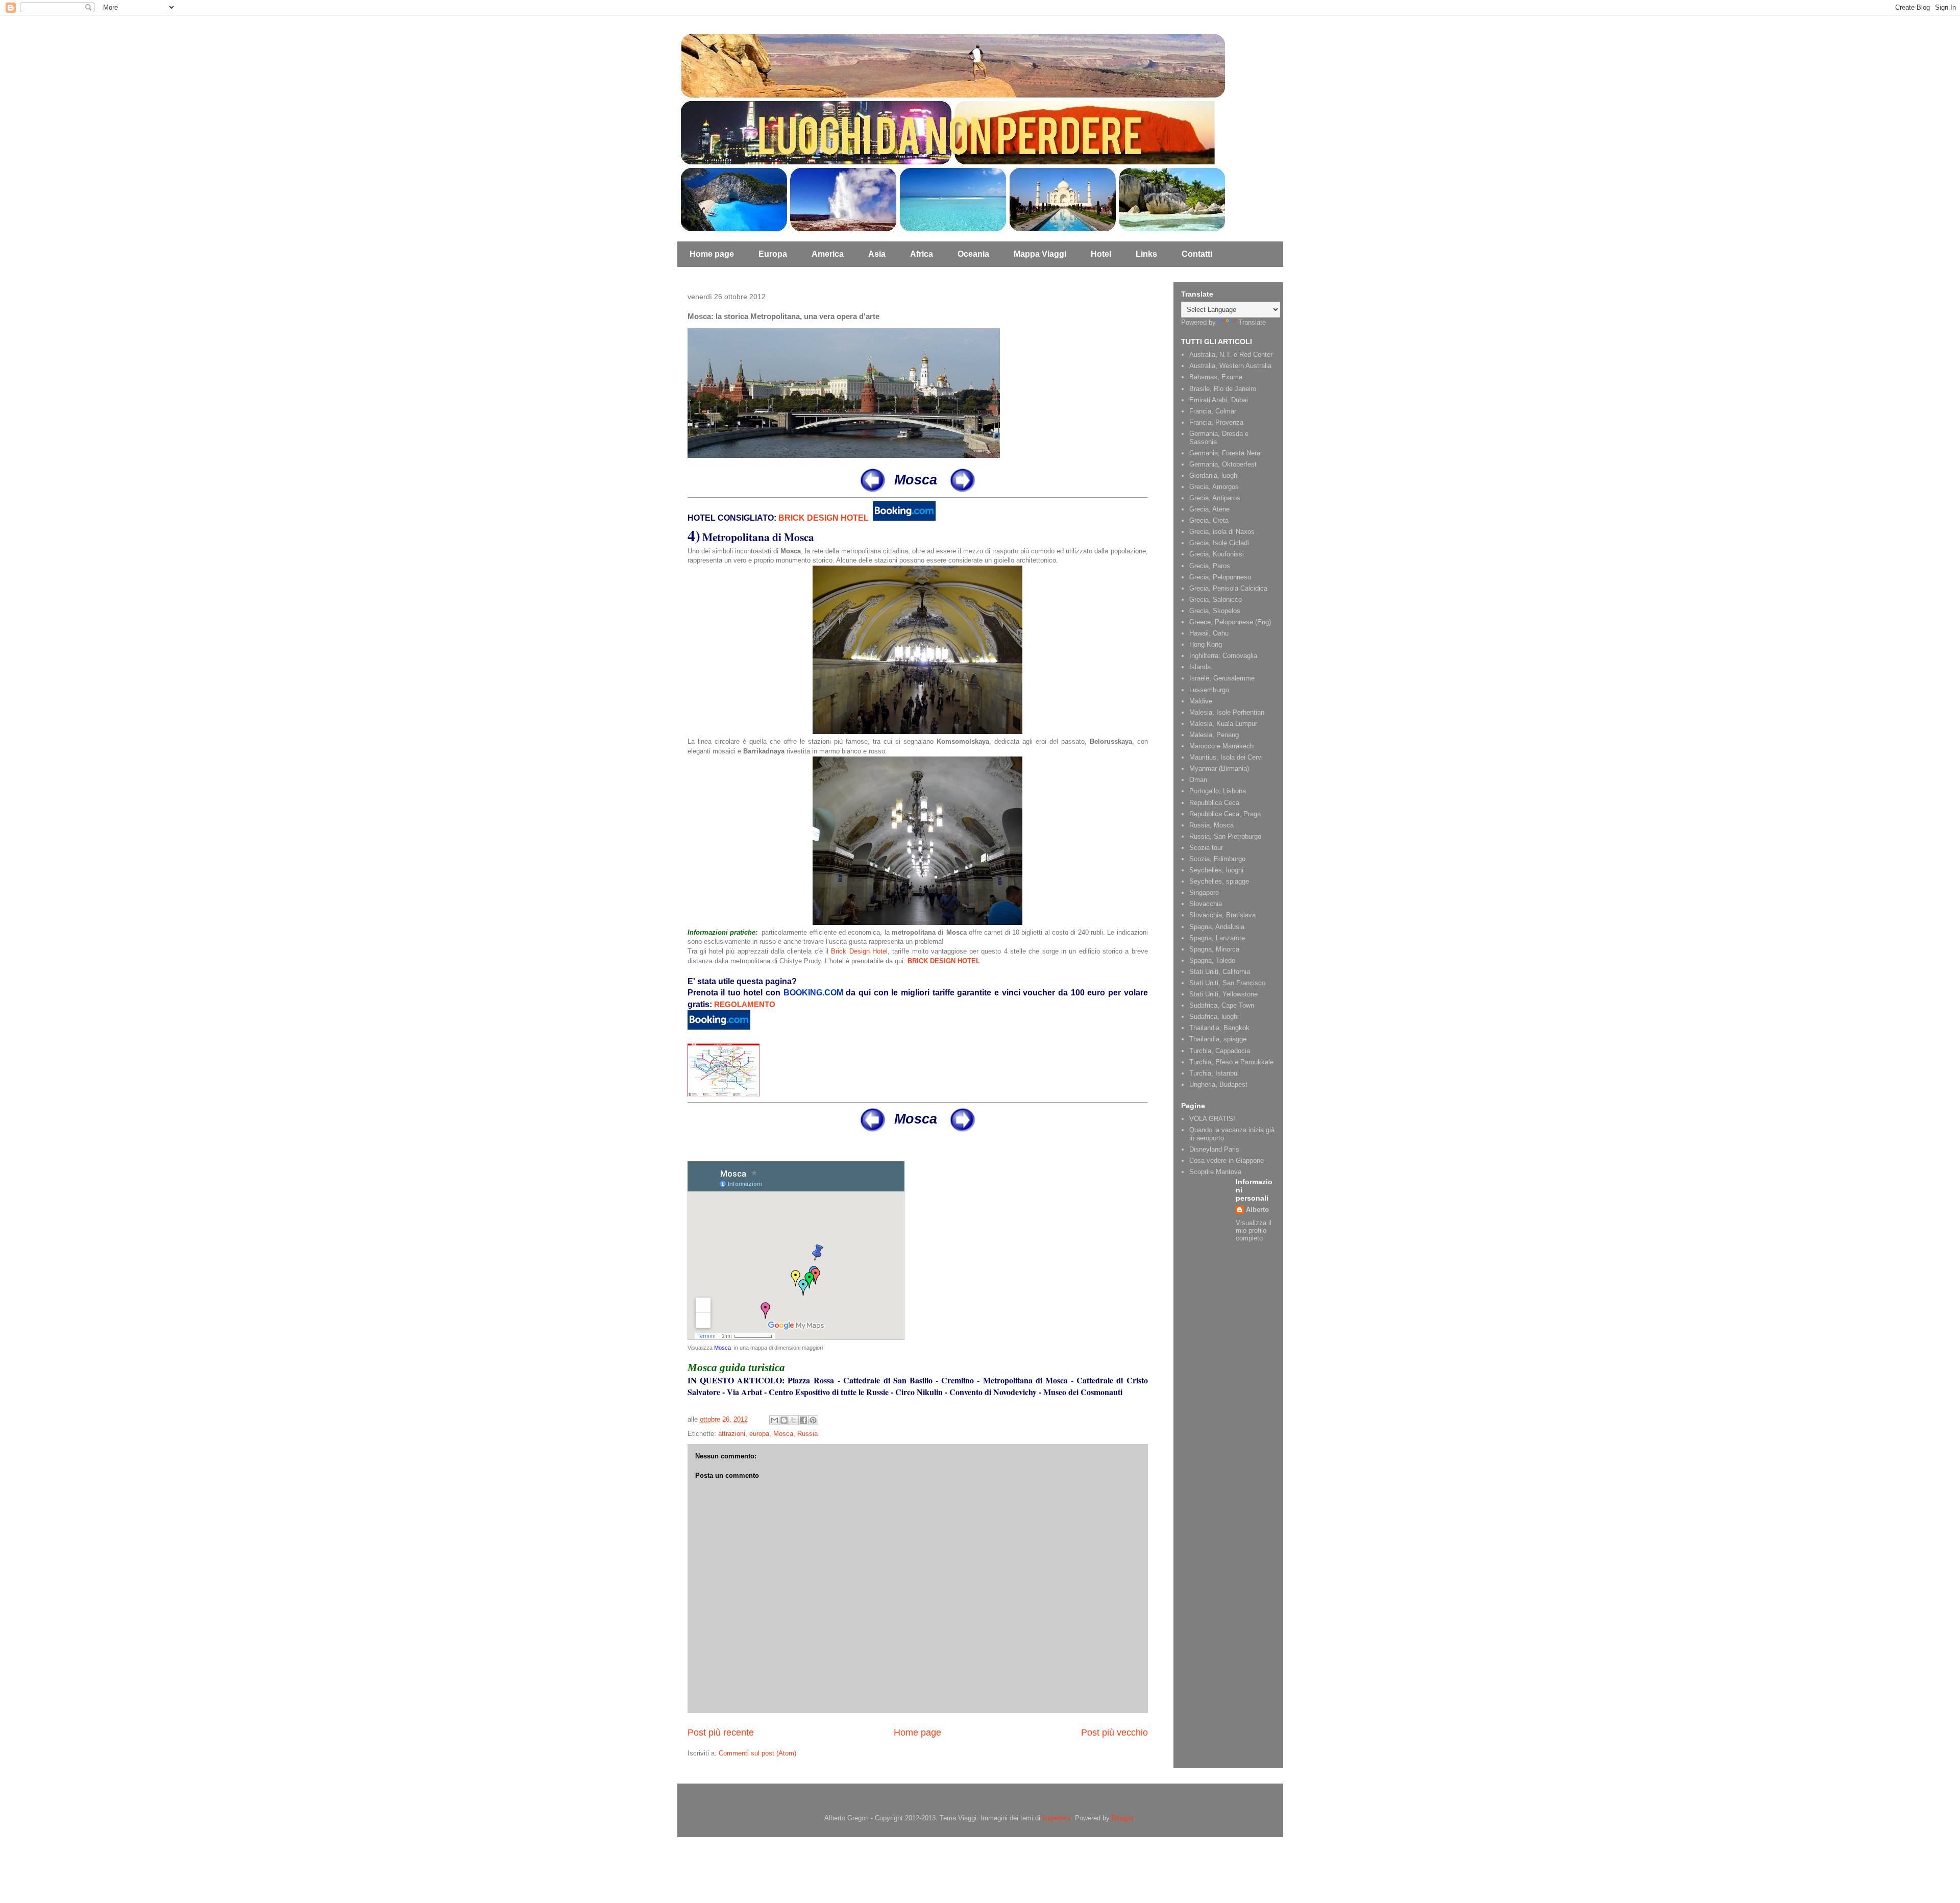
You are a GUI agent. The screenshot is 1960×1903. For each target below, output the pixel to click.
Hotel (1101, 254)
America (828, 254)
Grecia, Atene (1209, 509)
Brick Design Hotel (859, 951)
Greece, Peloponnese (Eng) (1230, 622)
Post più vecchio (1114, 1733)
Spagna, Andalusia (1217, 927)
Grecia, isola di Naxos (1222, 532)
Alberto (1257, 1210)
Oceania (973, 254)
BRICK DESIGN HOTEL (824, 518)
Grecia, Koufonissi (1217, 554)
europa (759, 1434)
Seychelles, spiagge (1219, 881)
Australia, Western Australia (1230, 366)
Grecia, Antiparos (1215, 498)
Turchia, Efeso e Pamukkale (1231, 1062)
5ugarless (1057, 1818)
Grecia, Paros (1210, 566)
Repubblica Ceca (1214, 803)
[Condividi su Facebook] (803, 1420)
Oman (1198, 780)
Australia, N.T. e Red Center (1231, 355)
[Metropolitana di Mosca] (917, 732)
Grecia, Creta (1209, 520)
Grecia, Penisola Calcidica (1228, 588)
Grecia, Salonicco (1216, 600)
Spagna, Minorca (1214, 949)
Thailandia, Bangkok (1219, 1028)
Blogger (1123, 1818)
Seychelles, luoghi (1216, 870)
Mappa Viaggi (1040, 254)
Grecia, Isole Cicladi (1219, 543)
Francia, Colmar (1213, 411)
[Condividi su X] (794, 1420)
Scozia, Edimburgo (1217, 859)
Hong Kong (1206, 644)
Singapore (1204, 893)
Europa (773, 254)
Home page (712, 254)
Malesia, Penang (1214, 735)
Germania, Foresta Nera (1225, 453)
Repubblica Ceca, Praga (1225, 814)
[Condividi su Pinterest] (813, 1420)
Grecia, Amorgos (1214, 487)
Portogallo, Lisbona (1218, 791)
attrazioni (732, 1434)
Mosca (722, 1348)
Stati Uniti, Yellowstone (1223, 994)
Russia (807, 1434)
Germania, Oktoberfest (1223, 464)
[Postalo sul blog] (784, 1420)
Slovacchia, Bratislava (1222, 915)
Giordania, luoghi (1214, 475)
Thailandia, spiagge (1218, 1039)
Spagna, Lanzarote (1217, 938)
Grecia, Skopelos (1215, 611)
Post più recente (721, 1733)
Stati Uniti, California (1220, 972)
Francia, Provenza (1216, 422)
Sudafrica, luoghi (1214, 1017)
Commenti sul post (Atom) (757, 1753)
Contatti (1197, 254)
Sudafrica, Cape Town (1222, 1005)
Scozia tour (1206, 848)
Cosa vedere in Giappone (1227, 1161)
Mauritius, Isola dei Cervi (1226, 757)
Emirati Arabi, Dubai (1219, 400)
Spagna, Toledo (1212, 960)
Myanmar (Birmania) (1219, 768)
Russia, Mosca (1211, 825)
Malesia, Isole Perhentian (1227, 712)
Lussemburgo (1209, 690)
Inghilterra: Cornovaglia (1223, 656)
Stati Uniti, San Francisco (1227, 983)
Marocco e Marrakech (1221, 746)
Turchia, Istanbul (1214, 1073)
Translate (1252, 322)
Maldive (1201, 701)
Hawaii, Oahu (1209, 633)
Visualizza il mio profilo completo (1254, 1230)
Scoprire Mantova (1215, 1172)
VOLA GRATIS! (1212, 1119)
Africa (922, 254)
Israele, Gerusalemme (1222, 678)
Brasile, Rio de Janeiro (1223, 389)
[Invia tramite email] (774, 1420)
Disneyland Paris (1214, 1149)
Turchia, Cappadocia (1220, 1051)
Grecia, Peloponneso (1220, 577)
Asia (877, 254)
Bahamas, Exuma (1216, 377)
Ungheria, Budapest (1218, 1084)
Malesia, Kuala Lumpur (1223, 724)
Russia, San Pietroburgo (1225, 836)
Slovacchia (1206, 904)
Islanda (1200, 667)
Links (1146, 254)
